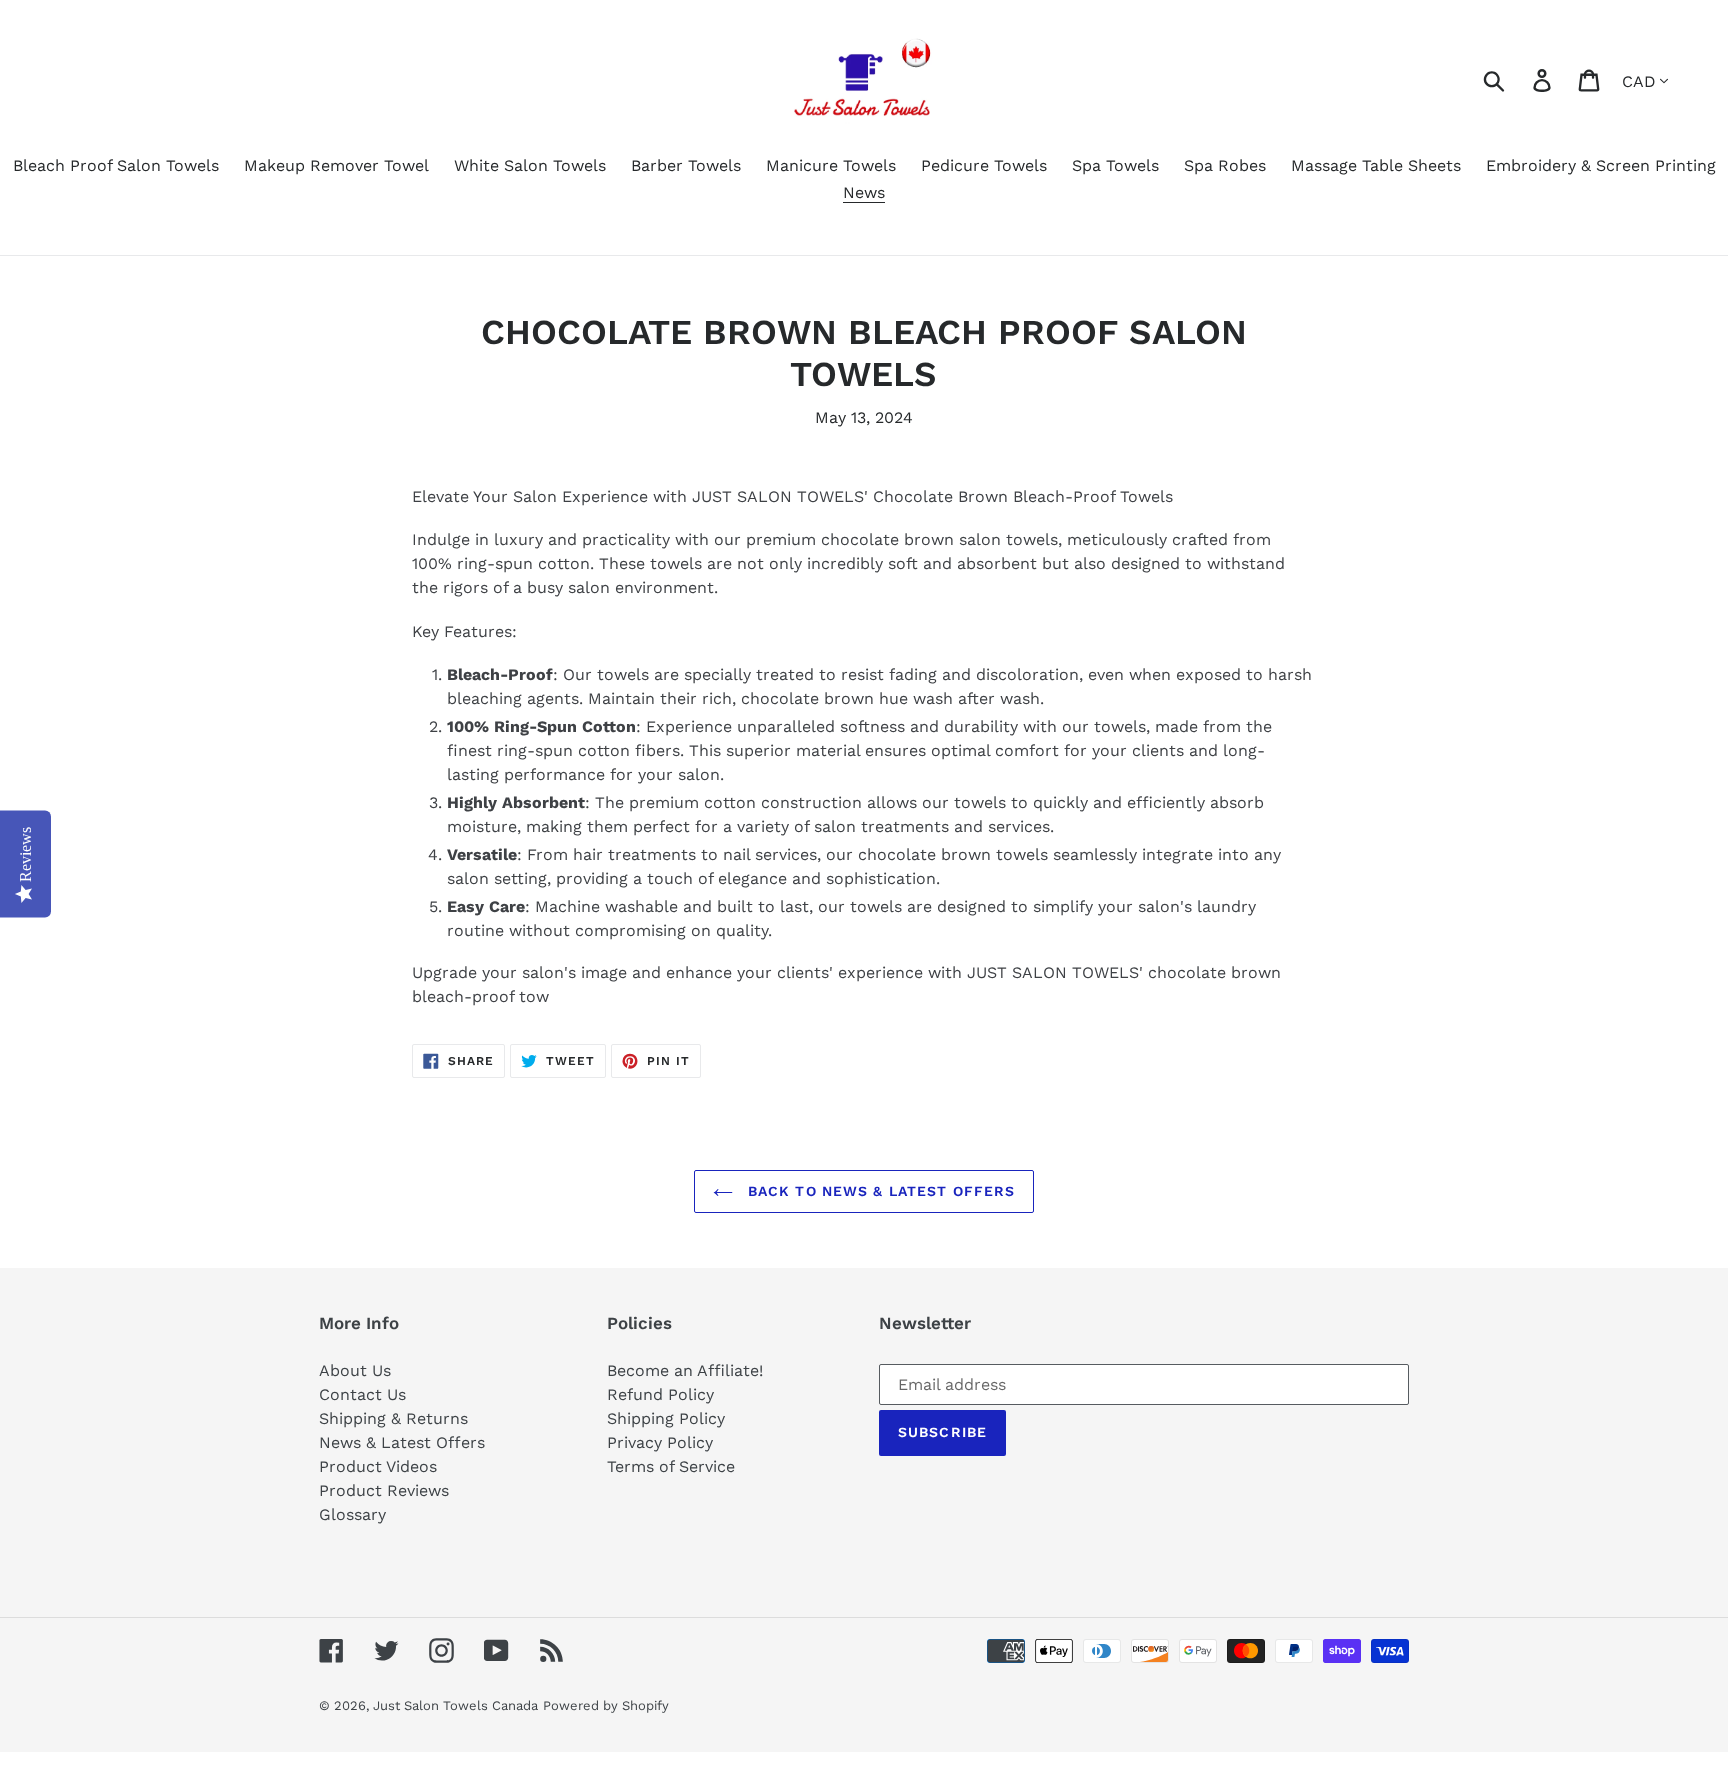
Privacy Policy (660, 1442)
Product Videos (378, 1466)
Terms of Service (671, 1466)
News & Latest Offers (402, 1442)
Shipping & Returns (393, 1418)
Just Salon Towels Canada (455, 1705)
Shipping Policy (666, 1418)
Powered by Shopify (606, 1705)
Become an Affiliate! (685, 1370)
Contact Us (362, 1394)
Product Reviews (384, 1490)
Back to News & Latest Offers (879, 1191)
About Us (355, 1370)
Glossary (352, 1514)
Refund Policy (660, 1394)
